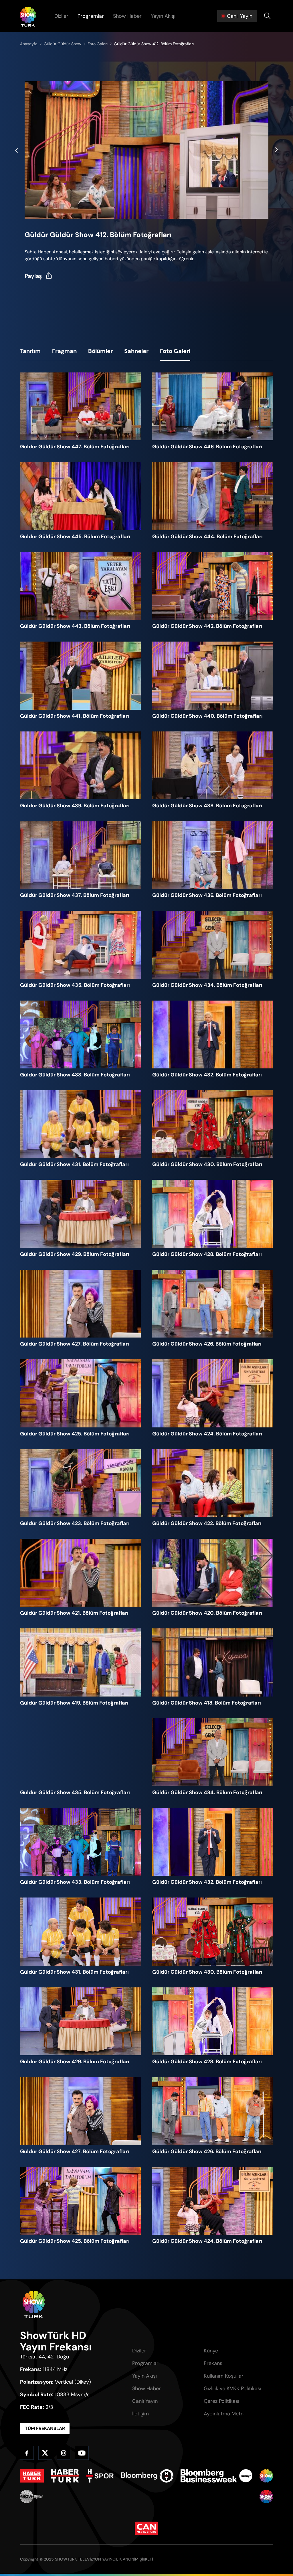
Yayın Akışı (163, 16)
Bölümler (100, 351)
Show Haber (127, 16)
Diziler (61, 16)
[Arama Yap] (267, 16)
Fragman (64, 351)
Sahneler (136, 351)
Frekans (213, 2363)
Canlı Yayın (145, 2401)
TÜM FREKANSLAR (45, 2428)
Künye (211, 2351)
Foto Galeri (175, 351)
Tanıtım (30, 351)
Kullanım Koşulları (224, 2376)
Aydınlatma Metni (224, 2414)
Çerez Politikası (221, 2401)
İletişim (140, 2414)
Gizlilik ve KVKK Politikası (232, 2388)
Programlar (91, 16)
